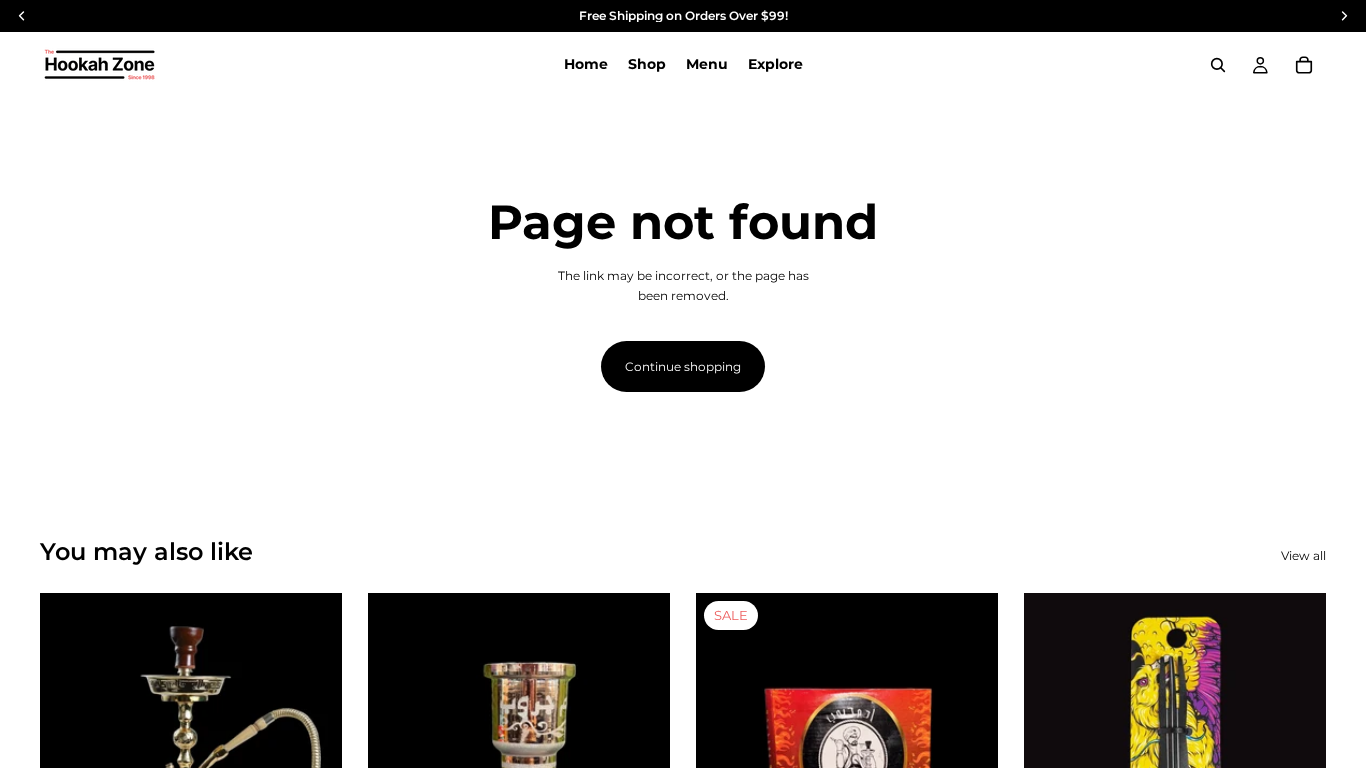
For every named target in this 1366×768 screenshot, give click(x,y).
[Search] (1218, 65)
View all (1303, 555)
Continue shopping (683, 366)
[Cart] (1304, 65)
